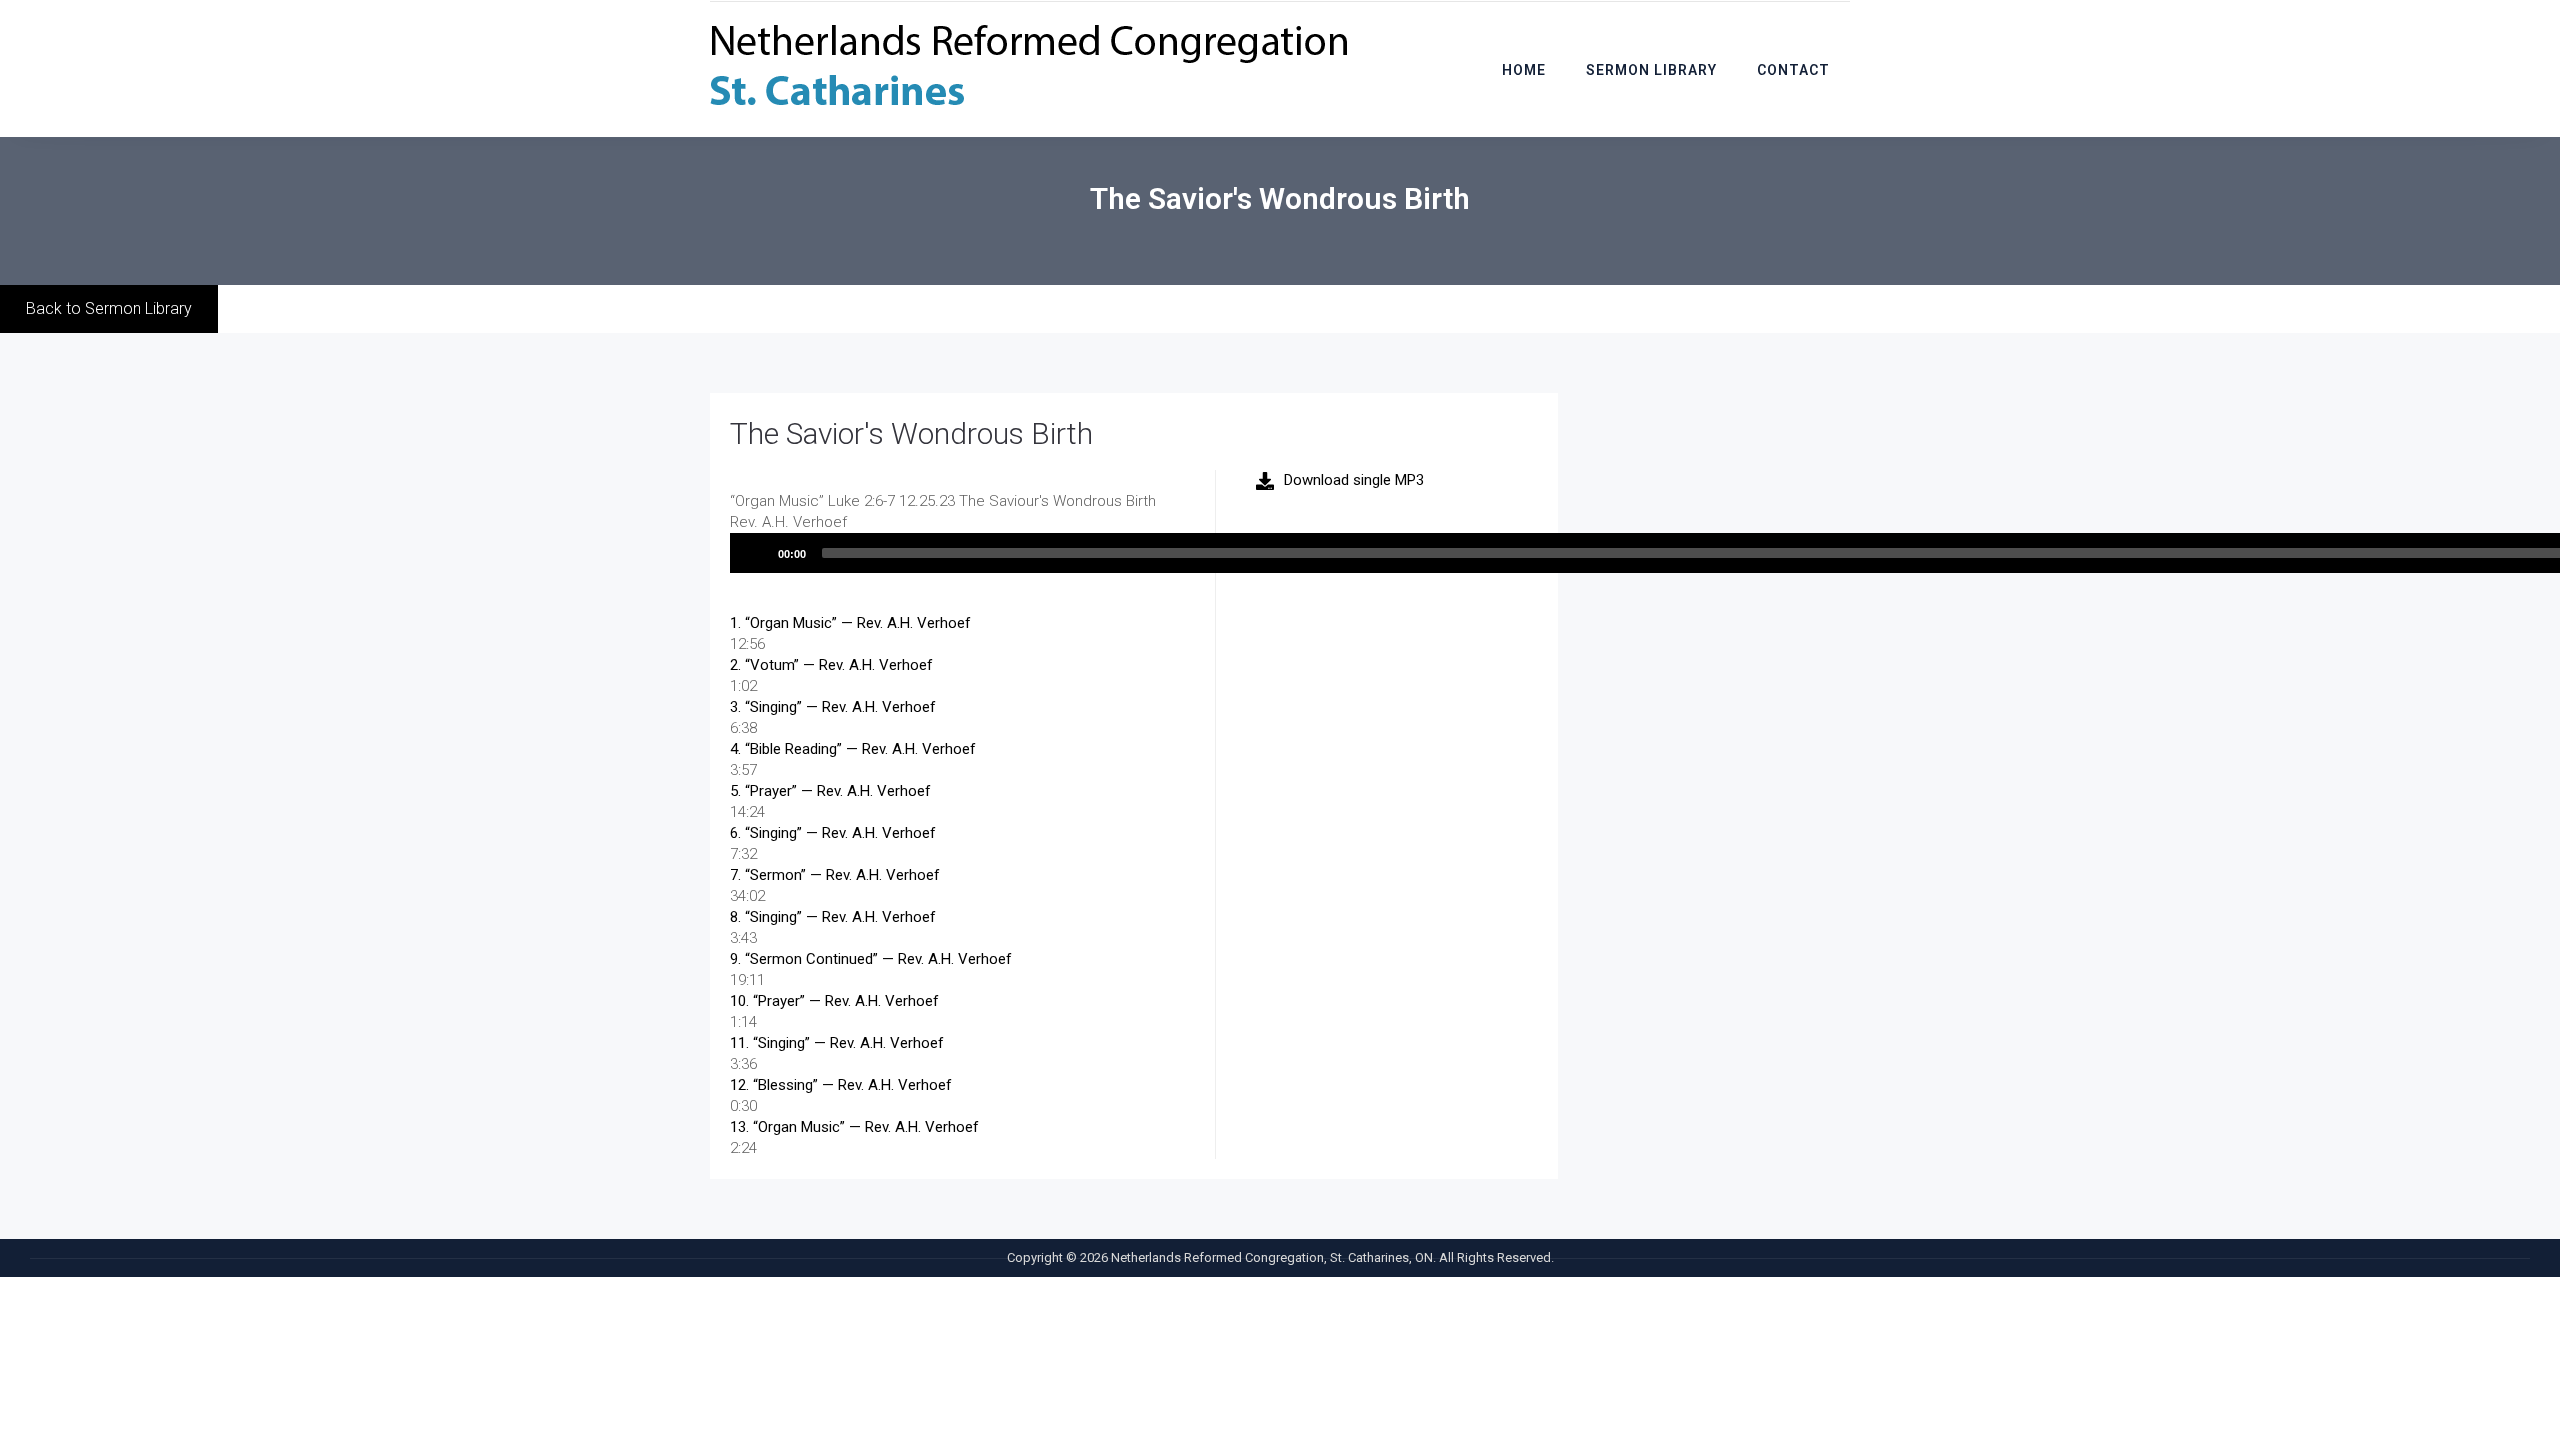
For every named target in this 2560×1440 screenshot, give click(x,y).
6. (833, 833)
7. (835, 875)
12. (841, 1085)
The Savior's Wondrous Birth (911, 433)
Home (1524, 70)
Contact (1793, 70)
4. (853, 749)
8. (833, 917)
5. (830, 791)
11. (837, 1043)
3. (833, 707)
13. (854, 1127)
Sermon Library (1651, 70)
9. (871, 959)
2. (831, 665)
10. (834, 1001)
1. (850, 623)
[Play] (756, 553)
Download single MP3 (1354, 480)
